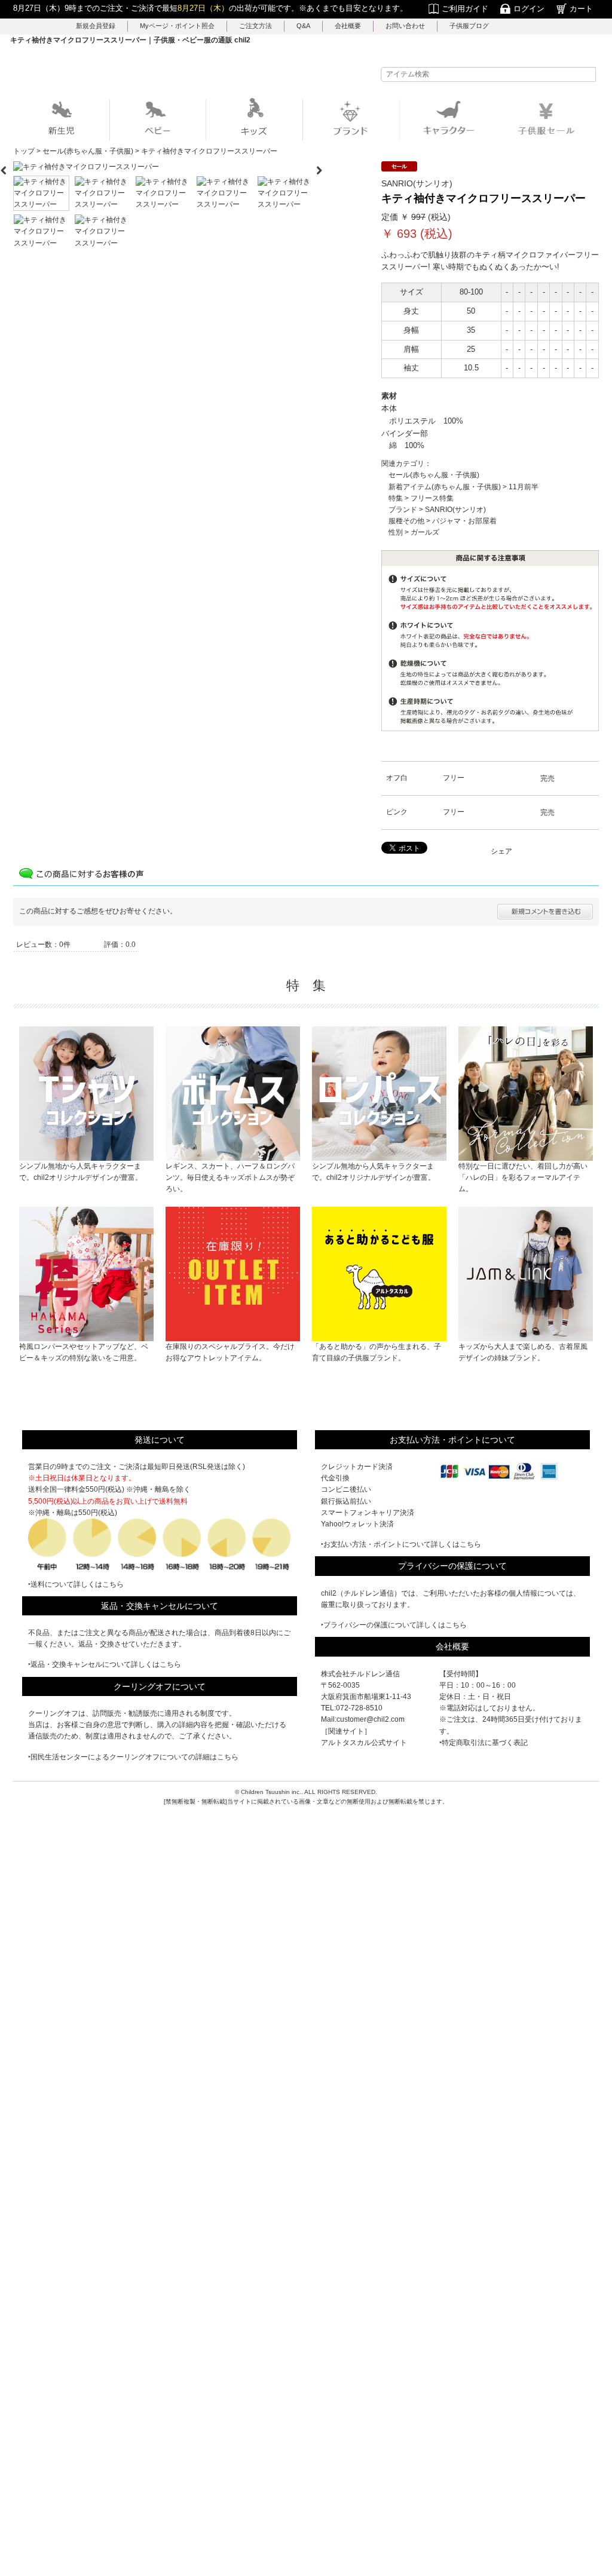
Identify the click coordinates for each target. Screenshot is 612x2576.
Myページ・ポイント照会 (177, 26)
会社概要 (348, 26)
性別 (396, 532)
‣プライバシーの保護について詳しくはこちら (394, 1625)
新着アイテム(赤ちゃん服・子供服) (445, 487)
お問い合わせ (405, 26)
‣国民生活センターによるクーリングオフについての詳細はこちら (133, 1757)
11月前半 (524, 487)
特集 (396, 498)
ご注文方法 (255, 26)
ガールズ (425, 532)
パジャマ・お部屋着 (464, 521)
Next (324, 167)
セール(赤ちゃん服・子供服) (434, 475)
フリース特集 (432, 498)
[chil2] (306, 70)
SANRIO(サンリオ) (455, 510)
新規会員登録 (96, 26)
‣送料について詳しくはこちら (76, 1584)
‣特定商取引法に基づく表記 (484, 1743)
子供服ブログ (469, 26)
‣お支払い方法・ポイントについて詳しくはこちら (401, 1544)
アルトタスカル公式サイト (364, 1743)
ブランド (403, 510)
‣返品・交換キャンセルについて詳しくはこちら (105, 1664)
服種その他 (406, 521)
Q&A (303, 26)
